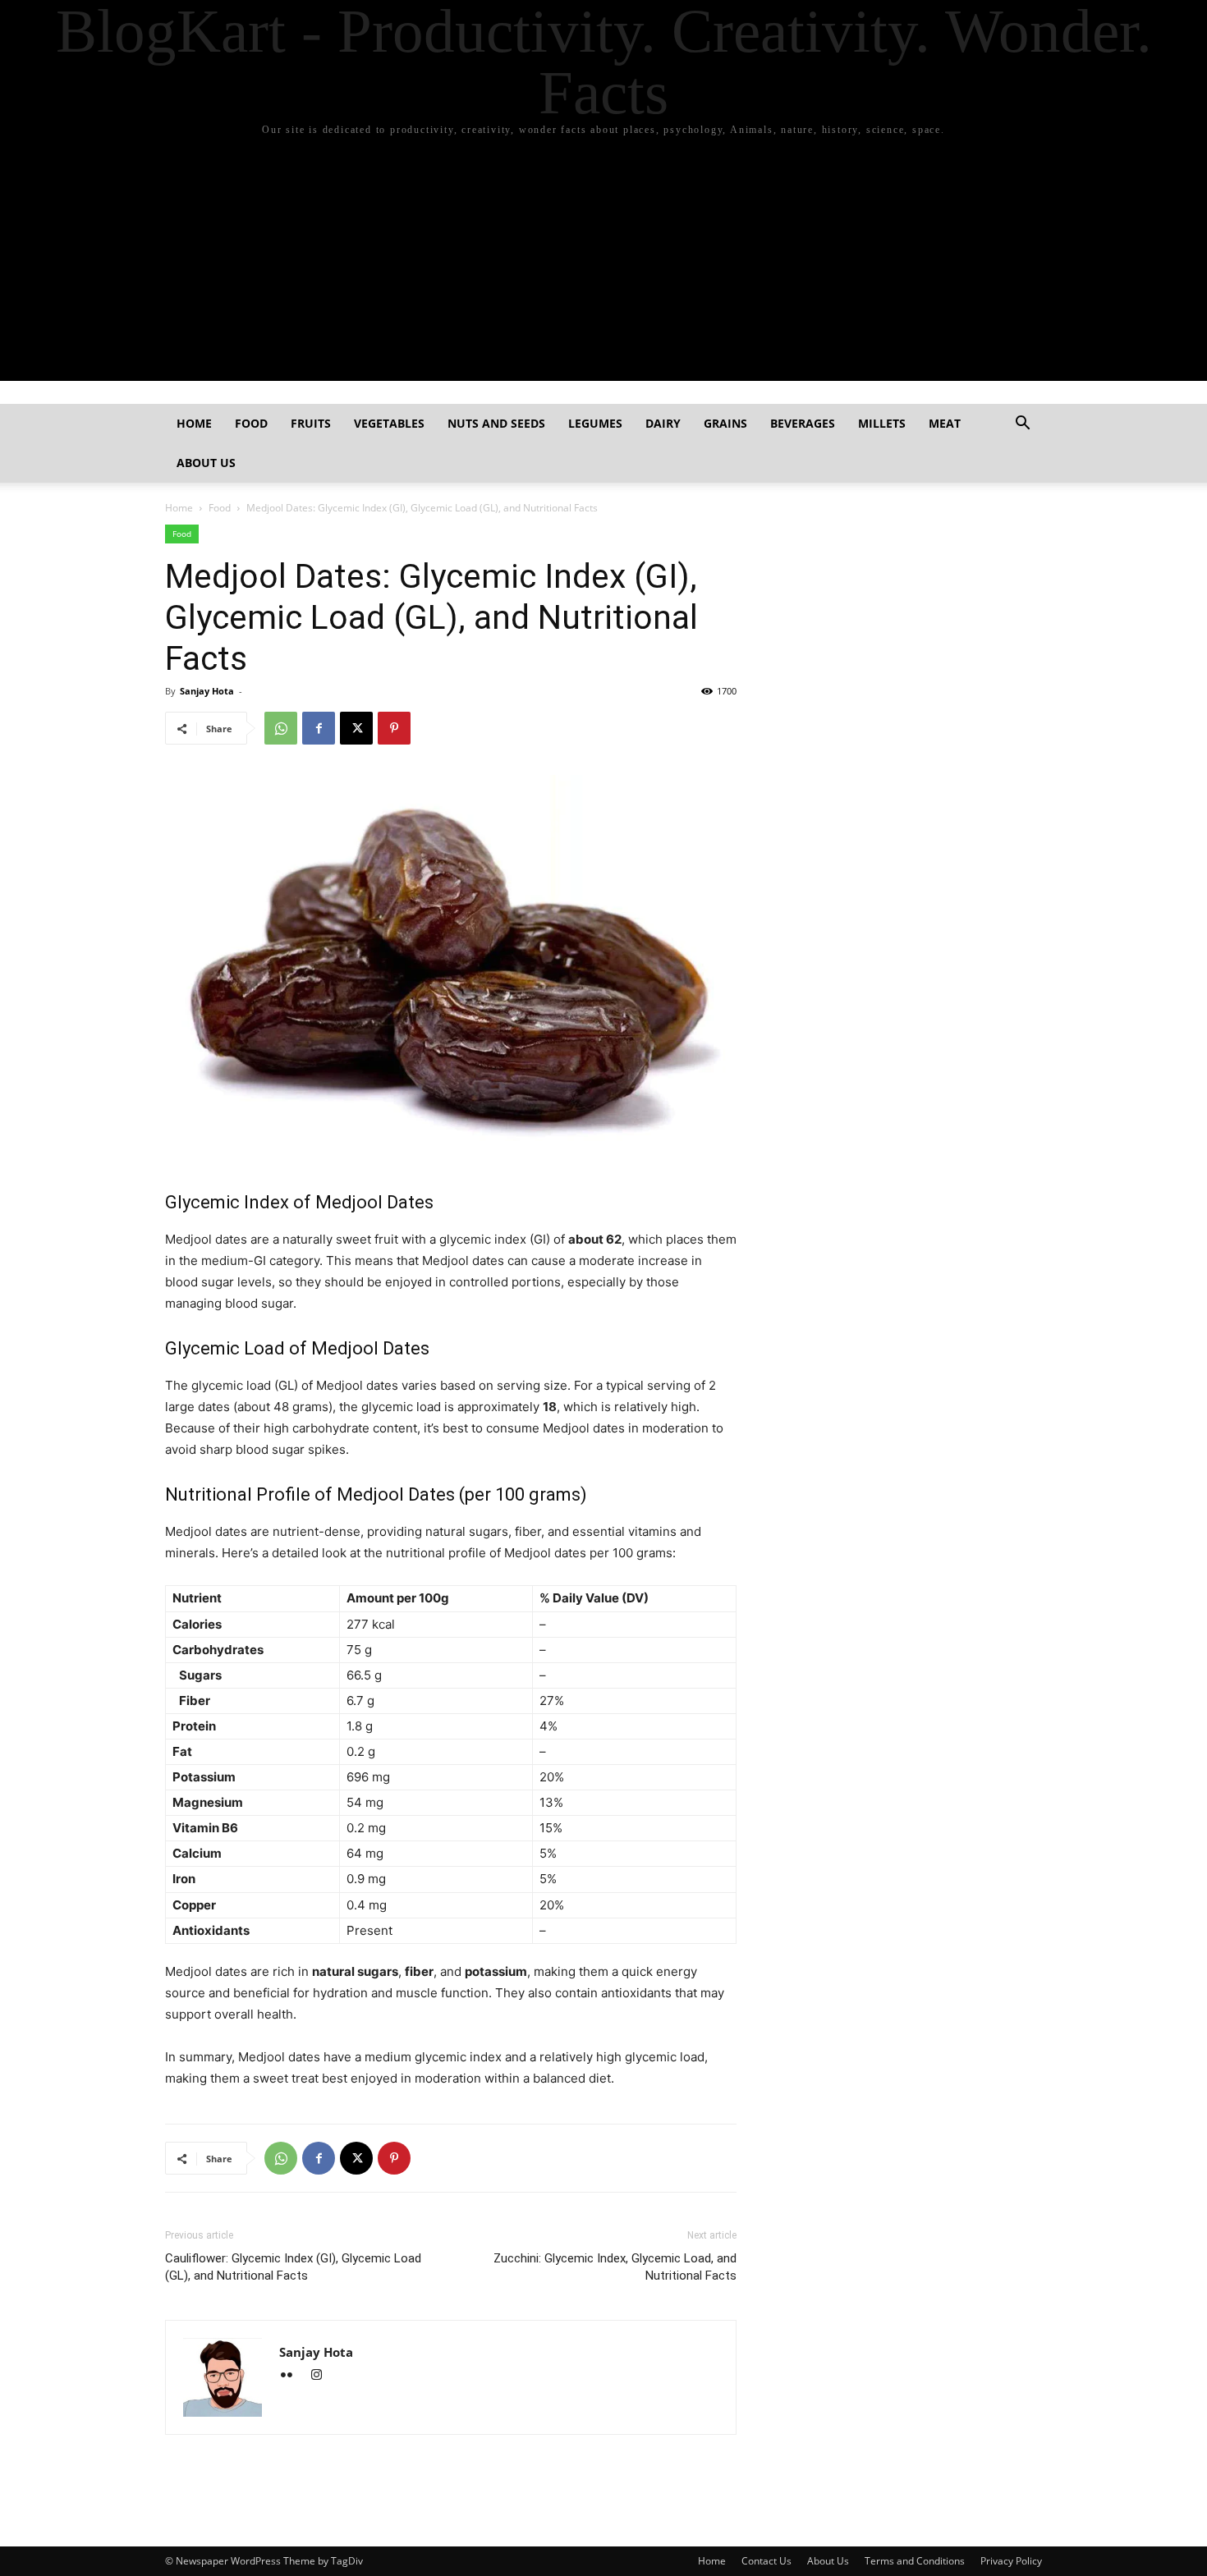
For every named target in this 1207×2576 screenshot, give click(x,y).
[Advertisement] (603, 266)
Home (194, 423)
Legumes (595, 423)
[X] (356, 728)
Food (251, 423)
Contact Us (766, 2561)
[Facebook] (319, 728)
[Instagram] (322, 2376)
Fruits (311, 423)
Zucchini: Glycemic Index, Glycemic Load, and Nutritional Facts (615, 2267)
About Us (206, 463)
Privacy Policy (1011, 2561)
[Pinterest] (394, 728)
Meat (945, 423)
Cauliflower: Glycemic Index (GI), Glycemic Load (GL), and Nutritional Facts (293, 2267)
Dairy (663, 423)
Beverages (803, 423)
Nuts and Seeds (496, 423)
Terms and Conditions (915, 2561)
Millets (882, 423)
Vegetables (389, 423)
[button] (1022, 425)
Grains (725, 423)
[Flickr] (294, 2376)
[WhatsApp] (281, 728)
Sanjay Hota (207, 691)
